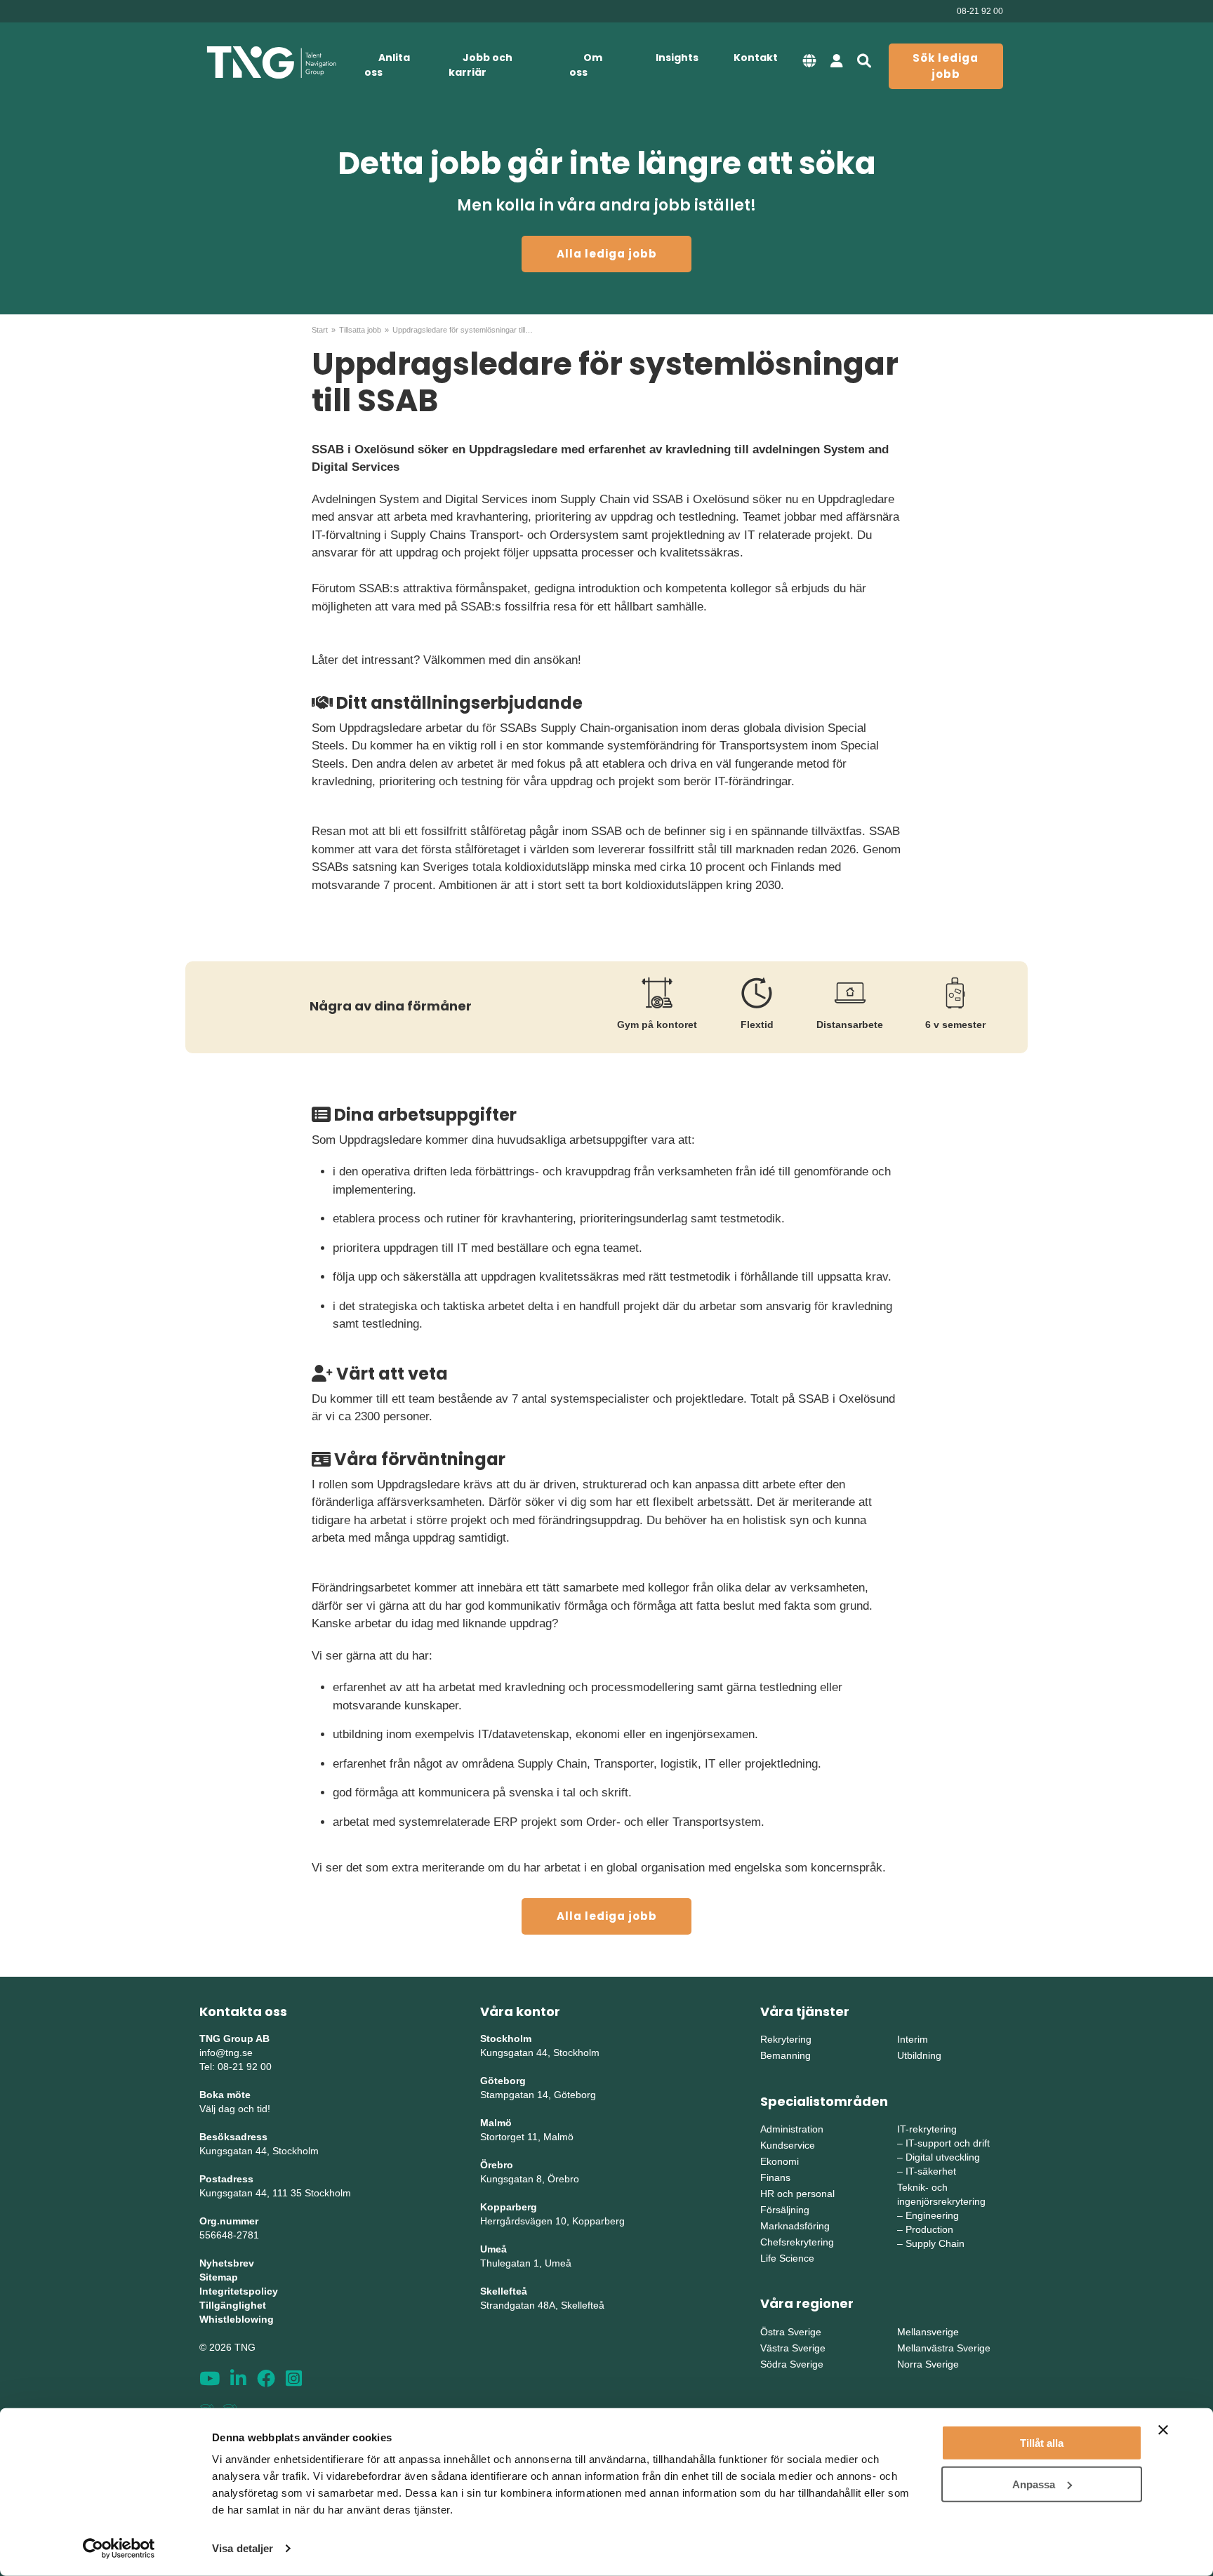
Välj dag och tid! (235, 2109)
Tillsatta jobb (360, 330)
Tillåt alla (1042, 2443)
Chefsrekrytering (797, 2242)
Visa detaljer (243, 2548)
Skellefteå (504, 2291)
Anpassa (1034, 2484)
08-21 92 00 (980, 11)
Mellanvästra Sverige (944, 2348)
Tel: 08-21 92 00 (236, 2067)
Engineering (932, 2215)
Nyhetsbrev (227, 2263)
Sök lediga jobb (946, 66)
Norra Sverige (928, 2364)
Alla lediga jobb (607, 254)
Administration (792, 2129)
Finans (775, 2177)
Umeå (493, 2249)
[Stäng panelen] (1163, 2430)
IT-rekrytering (927, 2129)
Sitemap (219, 2277)
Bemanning (786, 2055)
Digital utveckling (943, 2157)
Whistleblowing (237, 2319)
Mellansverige (928, 2332)
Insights (677, 58)
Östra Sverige (791, 2332)
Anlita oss (387, 65)
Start (320, 330)
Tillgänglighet (233, 2305)
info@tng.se (226, 2053)
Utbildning (919, 2055)
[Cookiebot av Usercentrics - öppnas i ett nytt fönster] (119, 2549)
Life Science (787, 2258)
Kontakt (756, 58)
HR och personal (797, 2194)
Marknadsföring (795, 2226)
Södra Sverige (792, 2364)
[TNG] (271, 63)
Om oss (586, 65)
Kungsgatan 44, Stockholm (259, 2151)
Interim (913, 2039)
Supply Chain (935, 2243)
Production (929, 2229)
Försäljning (785, 2210)
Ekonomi (780, 2161)
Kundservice (788, 2145)
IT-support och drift (948, 2143)
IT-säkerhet (931, 2171)
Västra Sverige (793, 2348)
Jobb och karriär (480, 65)
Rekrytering (786, 2039)
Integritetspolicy (239, 2291)
